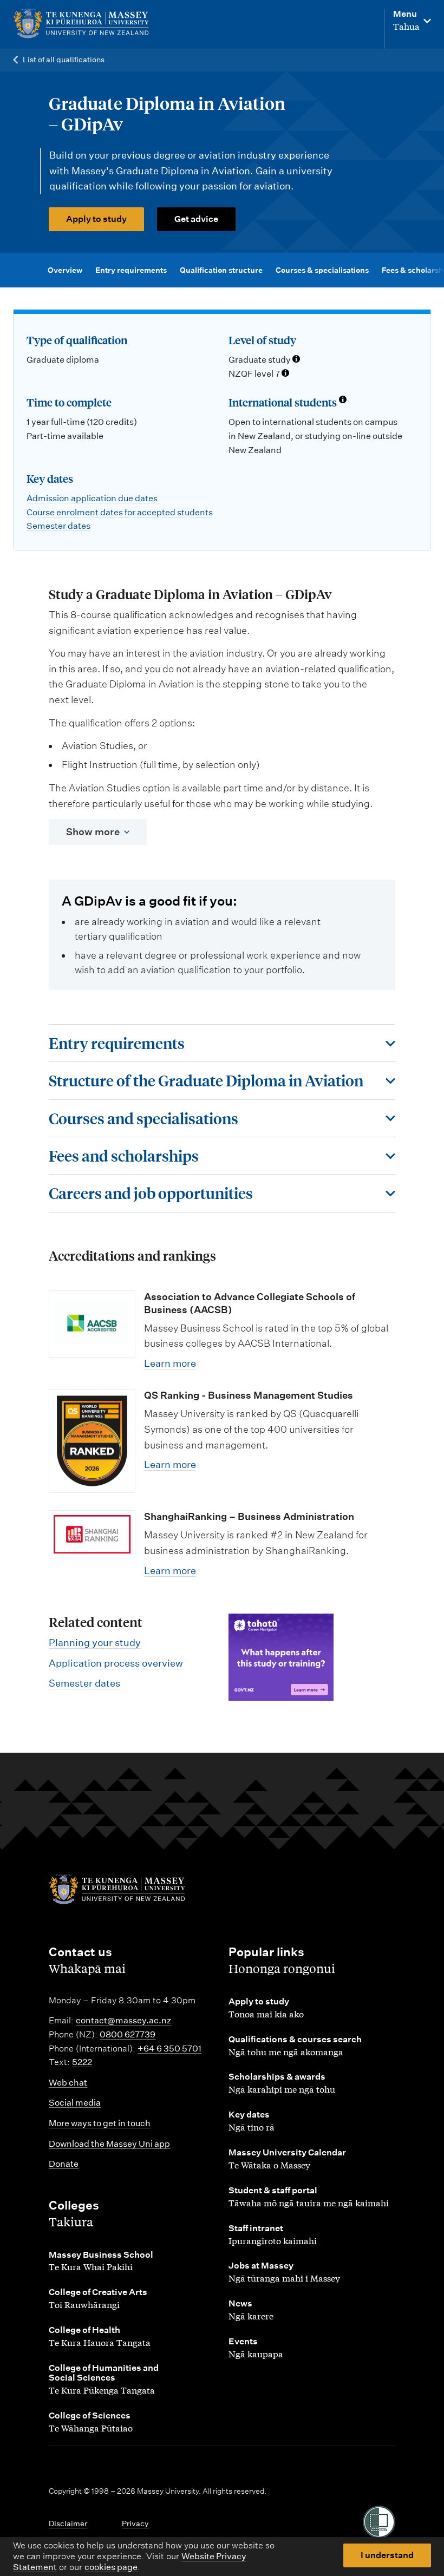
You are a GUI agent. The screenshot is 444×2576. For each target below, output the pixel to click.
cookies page (111, 2567)
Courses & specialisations (322, 270)
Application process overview (116, 1663)
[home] (86, 24)
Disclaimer (68, 2523)
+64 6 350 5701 (169, 2049)
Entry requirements (131, 270)
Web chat (68, 2083)
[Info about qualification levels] (296, 360)
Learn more (170, 1363)
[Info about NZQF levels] (285, 374)
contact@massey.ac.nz (123, 2020)
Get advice (196, 219)
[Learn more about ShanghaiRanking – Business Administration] (92, 1534)
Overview (65, 270)
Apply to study (96, 219)
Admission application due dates (92, 498)
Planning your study (95, 1643)
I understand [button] (387, 2555)
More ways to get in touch (100, 2123)
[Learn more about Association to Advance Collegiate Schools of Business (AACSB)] (92, 1324)
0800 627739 (128, 2034)
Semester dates (58, 526)
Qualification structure (221, 270)
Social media (75, 2103)
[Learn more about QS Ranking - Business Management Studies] (92, 1441)
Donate (64, 2164)
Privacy (135, 2523)
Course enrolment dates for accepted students (120, 512)
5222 (82, 2062)
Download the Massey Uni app (109, 2144)
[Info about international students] (343, 401)
